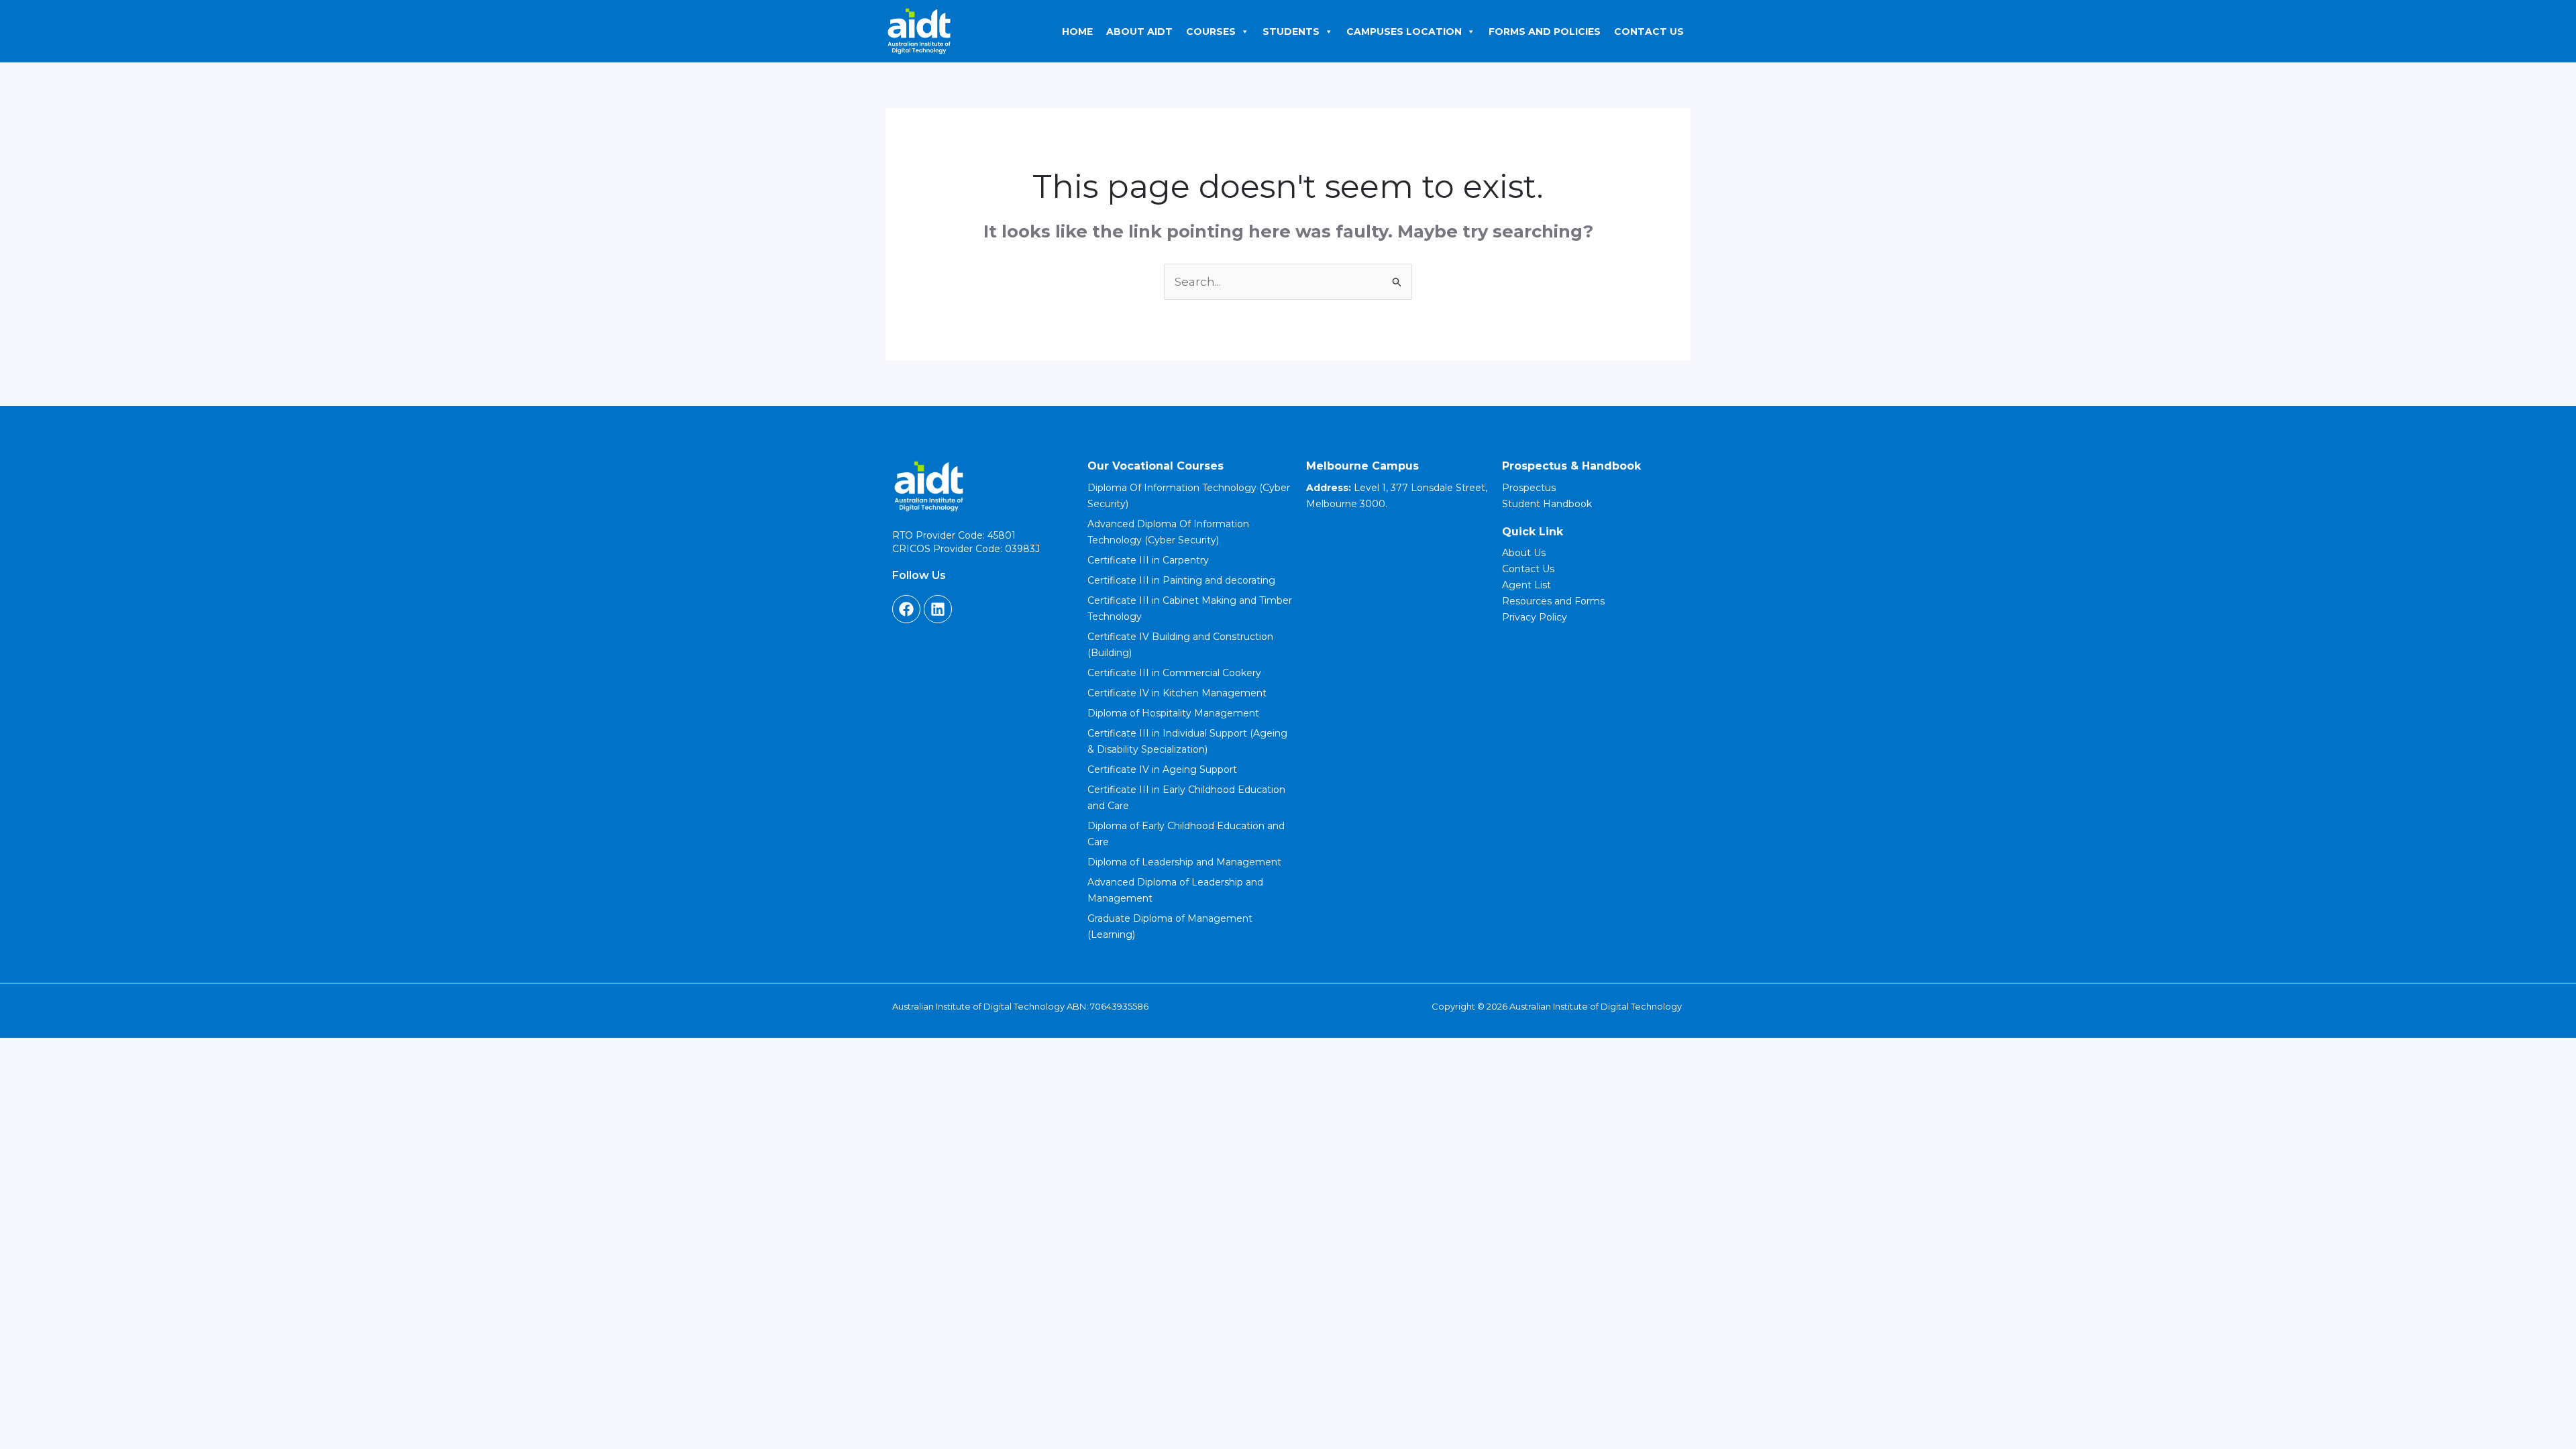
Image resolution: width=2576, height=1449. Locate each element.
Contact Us (1649, 32)
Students (1291, 32)
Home (1077, 32)
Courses (1211, 32)
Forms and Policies (1545, 32)
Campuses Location (1404, 32)
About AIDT (1139, 32)
